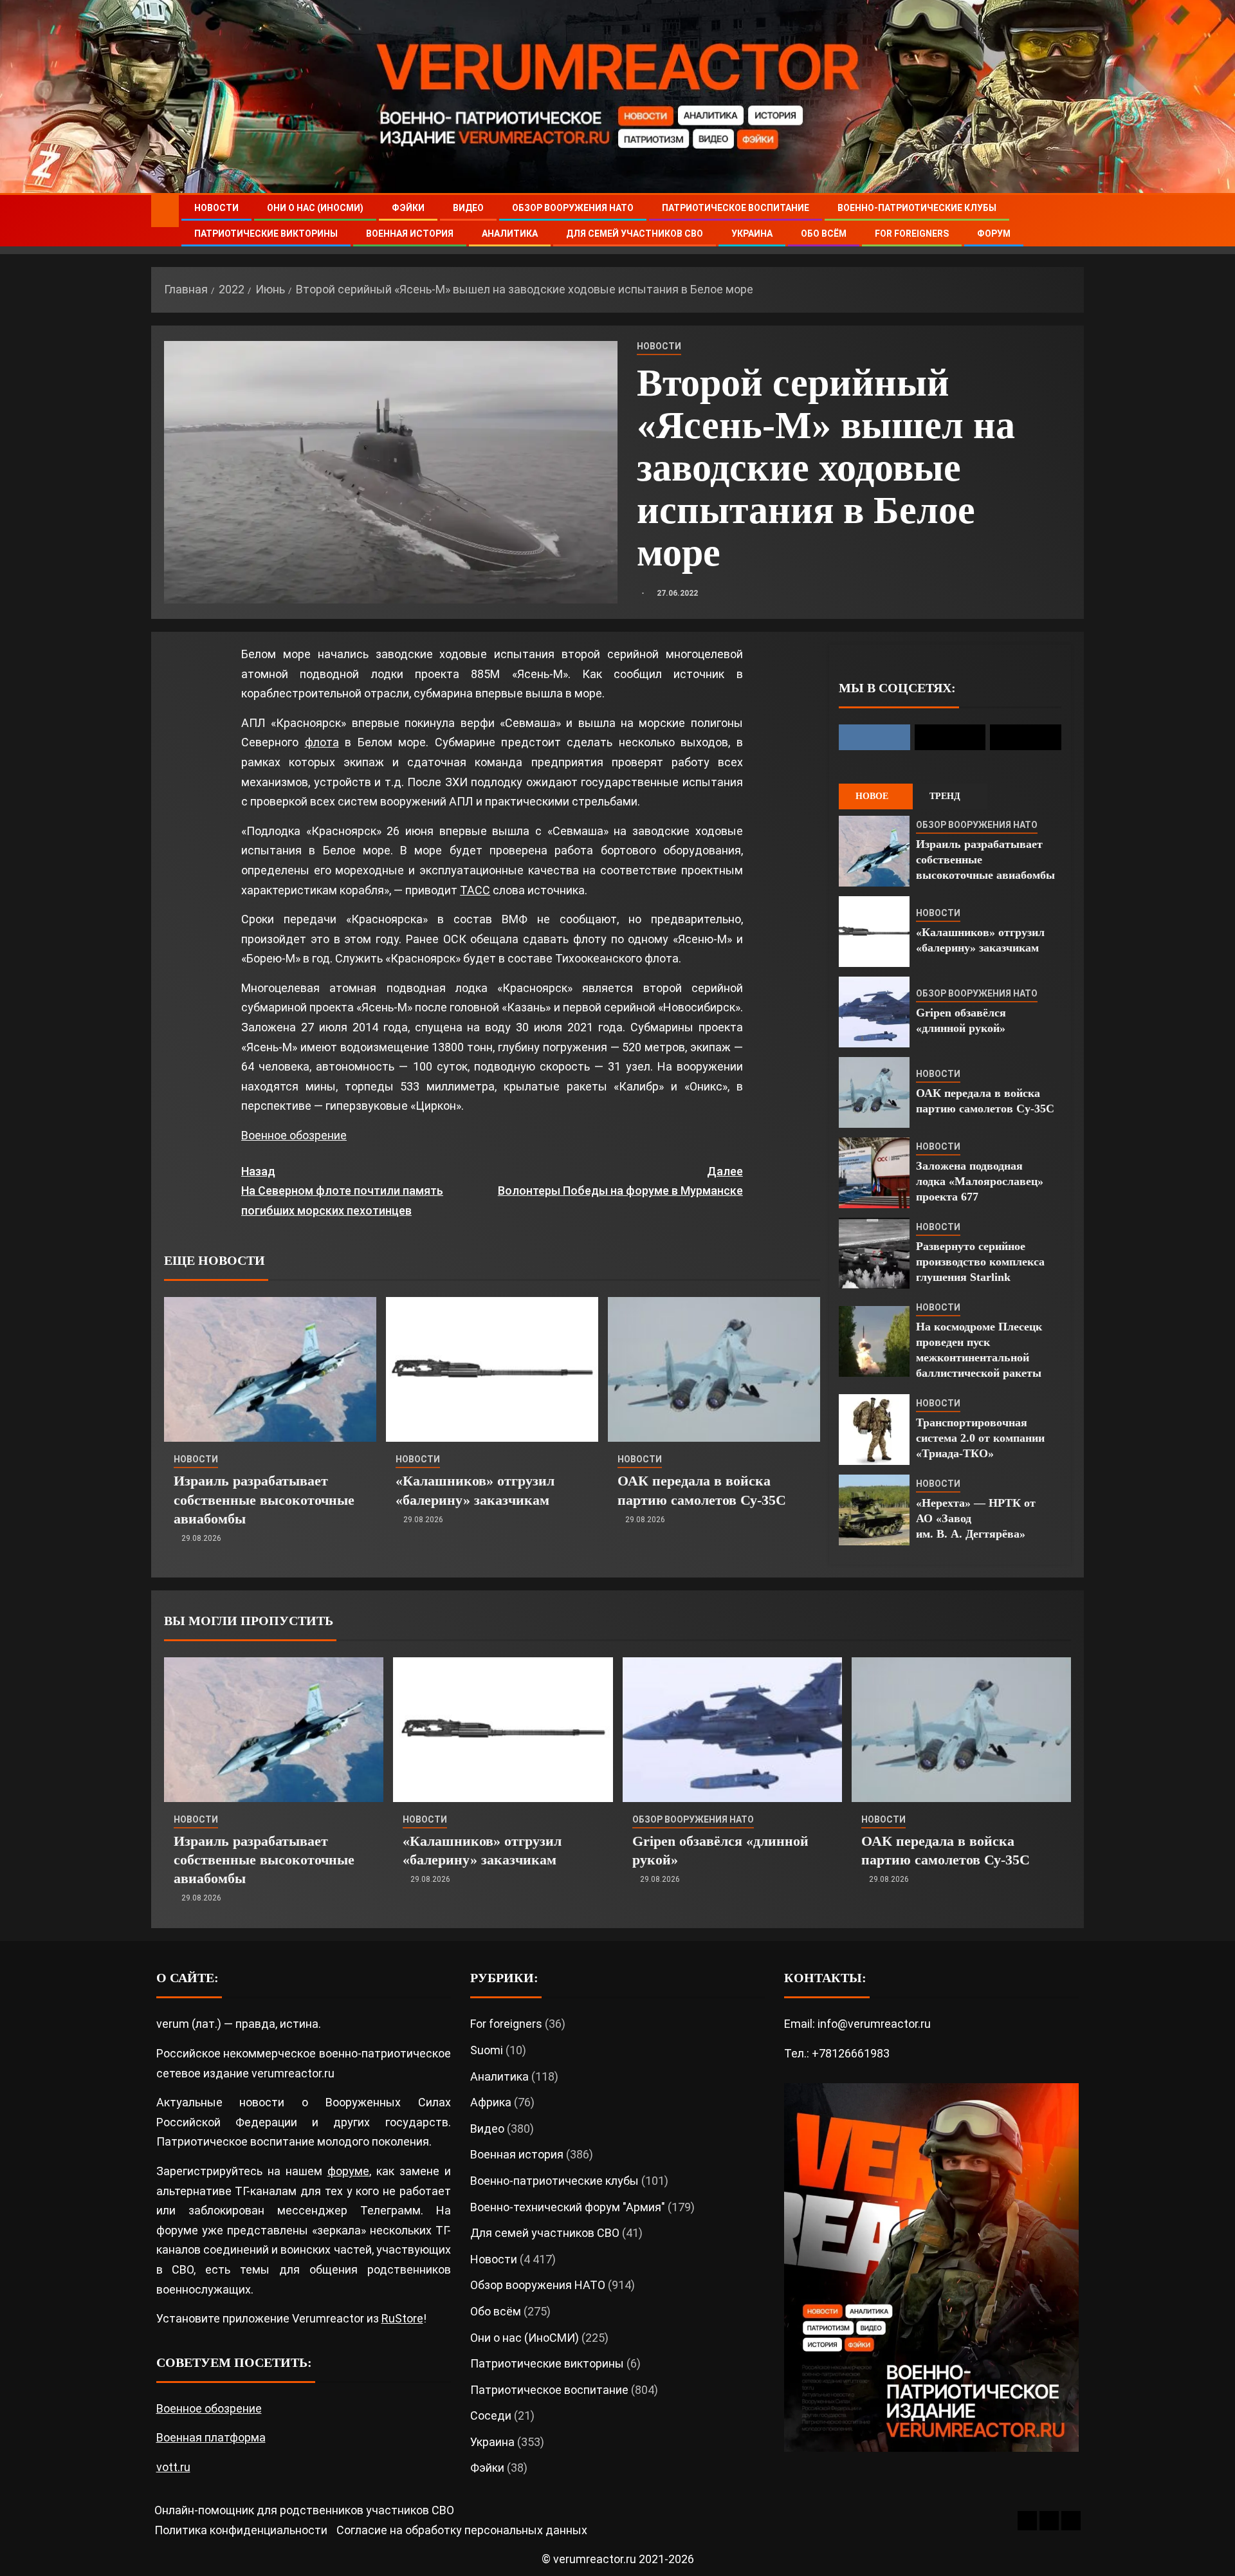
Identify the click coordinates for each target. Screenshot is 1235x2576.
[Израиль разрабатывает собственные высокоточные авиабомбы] (270, 1369)
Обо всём (824, 234)
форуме (348, 2171)
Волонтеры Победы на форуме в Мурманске (620, 1181)
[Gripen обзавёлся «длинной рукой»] (874, 1012)
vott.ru (173, 2467)
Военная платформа (211, 2437)
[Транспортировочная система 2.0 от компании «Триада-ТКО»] (874, 1430)
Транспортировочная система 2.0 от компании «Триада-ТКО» (980, 1438)
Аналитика (510, 234)
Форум (994, 234)
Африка (491, 2102)
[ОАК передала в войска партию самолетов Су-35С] (714, 1369)
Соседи (491, 2415)
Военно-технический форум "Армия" (568, 2207)
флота (322, 742)
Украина (752, 234)
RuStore (402, 2318)
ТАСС (475, 890)
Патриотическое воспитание (736, 208)
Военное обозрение (294, 1135)
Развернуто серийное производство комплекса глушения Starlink (980, 1262)
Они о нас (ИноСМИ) (315, 208)
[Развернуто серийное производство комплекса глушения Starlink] (874, 1253)
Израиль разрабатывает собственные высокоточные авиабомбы (264, 1500)
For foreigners (912, 234)
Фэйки (408, 208)
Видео (468, 208)
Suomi (487, 2050)
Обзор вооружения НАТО (573, 208)
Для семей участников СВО (635, 234)
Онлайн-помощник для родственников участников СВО (304, 2510)
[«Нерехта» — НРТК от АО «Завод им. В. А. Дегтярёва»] (874, 1510)
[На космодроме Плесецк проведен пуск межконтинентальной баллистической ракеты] (874, 1341)
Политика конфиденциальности (241, 2530)
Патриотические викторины (266, 234)
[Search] (1073, 221)
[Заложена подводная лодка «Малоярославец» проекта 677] (874, 1173)
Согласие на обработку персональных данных (462, 2530)
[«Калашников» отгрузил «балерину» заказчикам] (492, 1369)
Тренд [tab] (945, 796)
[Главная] (165, 210)
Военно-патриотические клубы (917, 208)
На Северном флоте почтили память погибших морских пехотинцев (342, 1191)
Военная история (410, 234)
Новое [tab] (872, 796)
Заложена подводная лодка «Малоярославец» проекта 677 (980, 1181)
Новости (216, 208)
